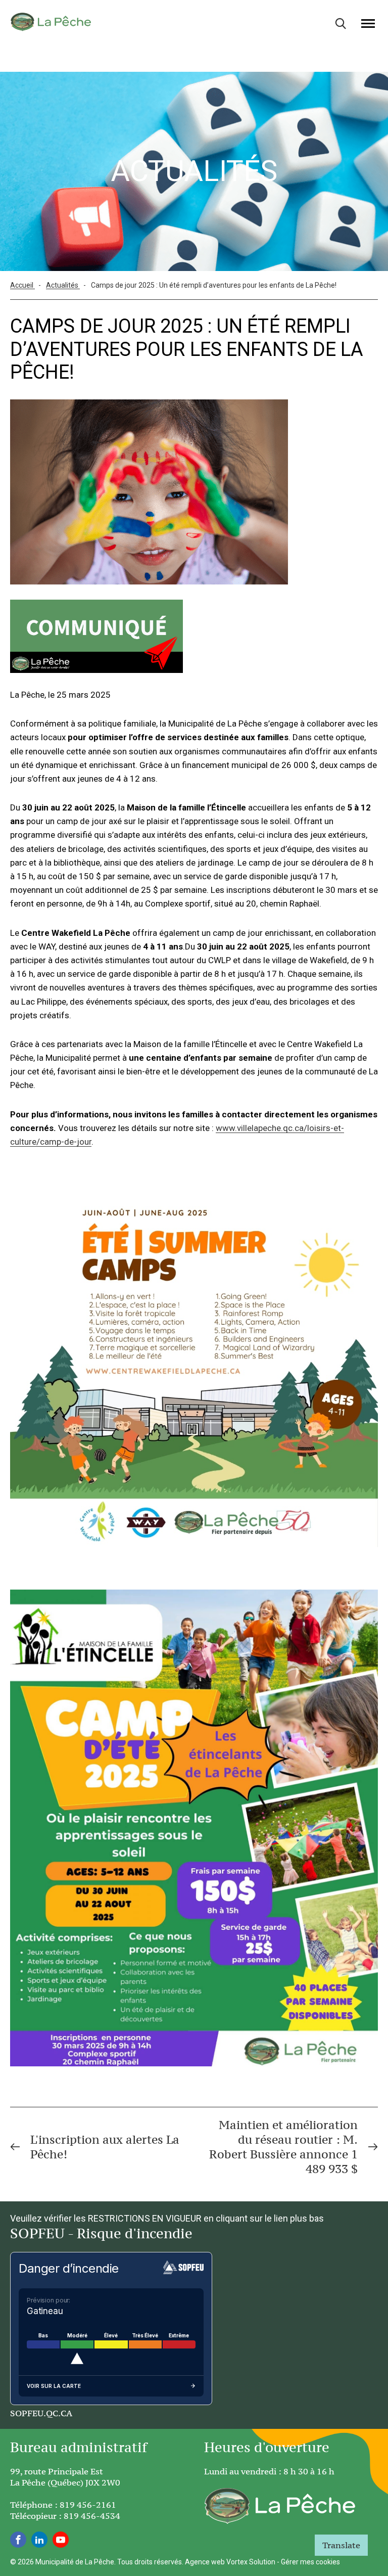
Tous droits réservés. (150, 2562)
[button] (368, 23)
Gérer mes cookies (310, 2562)
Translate (341, 2545)
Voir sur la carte (54, 2386)
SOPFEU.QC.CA (41, 2413)
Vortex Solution (251, 2562)
